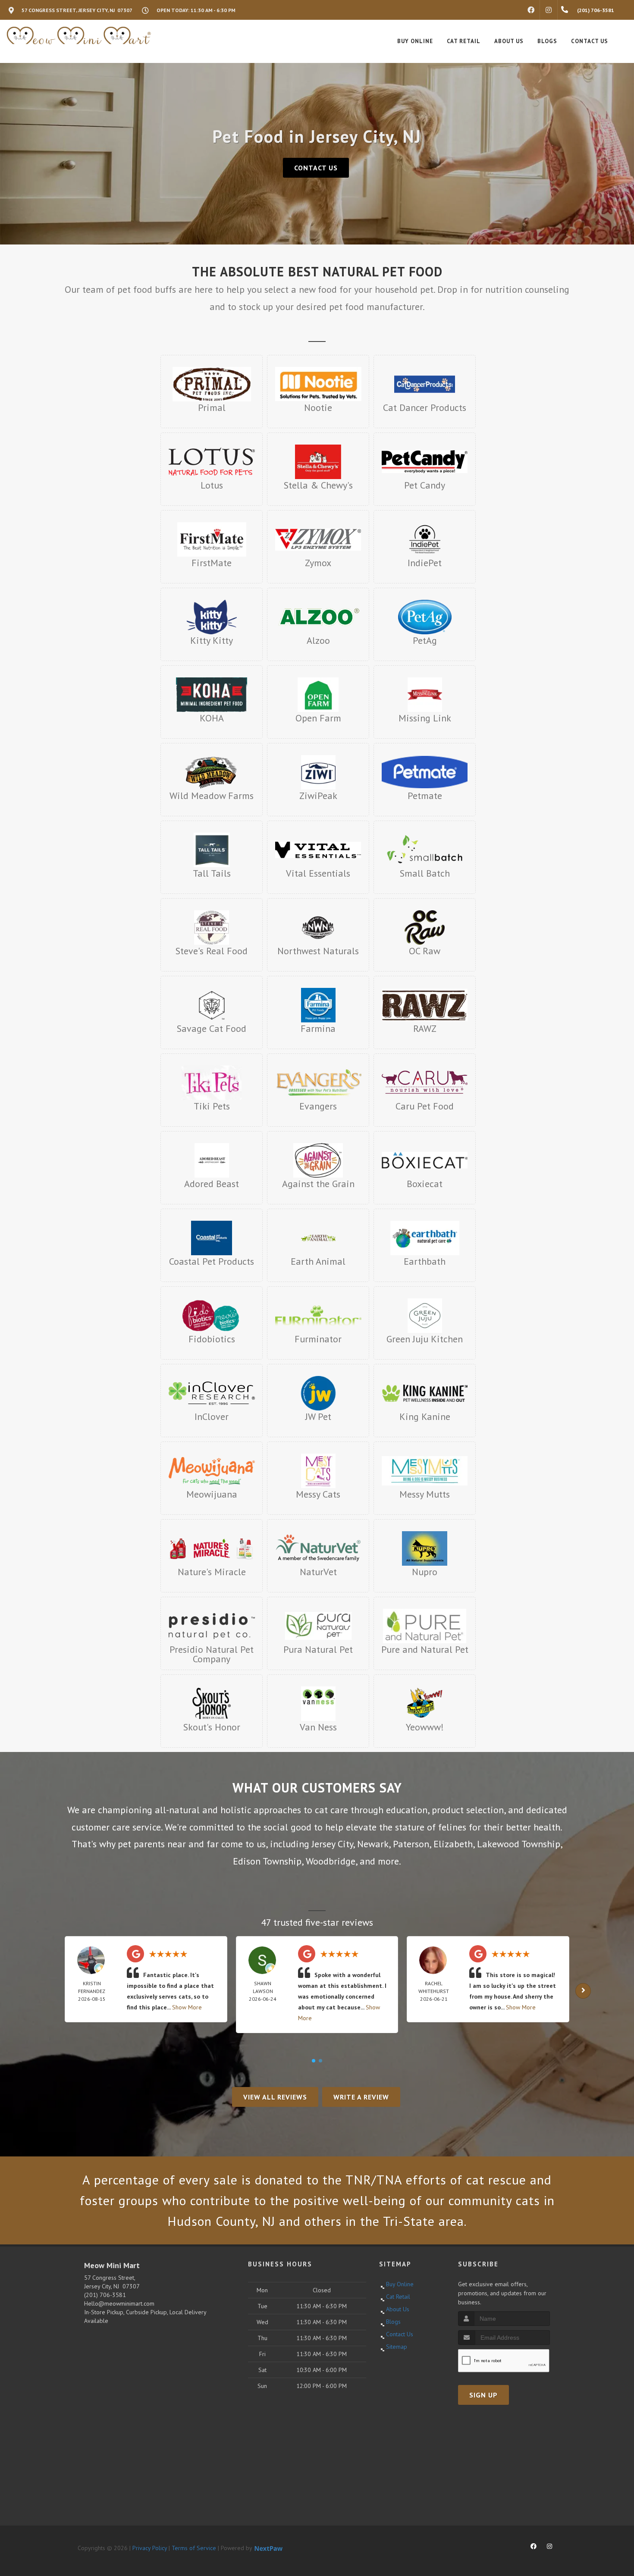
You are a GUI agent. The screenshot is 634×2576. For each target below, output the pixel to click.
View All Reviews (275, 2097)
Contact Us (316, 168)
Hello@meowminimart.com (119, 2303)
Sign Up (483, 2395)
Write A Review (361, 2097)
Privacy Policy (150, 2548)
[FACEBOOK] (531, 10)
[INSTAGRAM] (549, 10)
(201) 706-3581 (105, 2295)
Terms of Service (194, 2548)
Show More (187, 2007)
